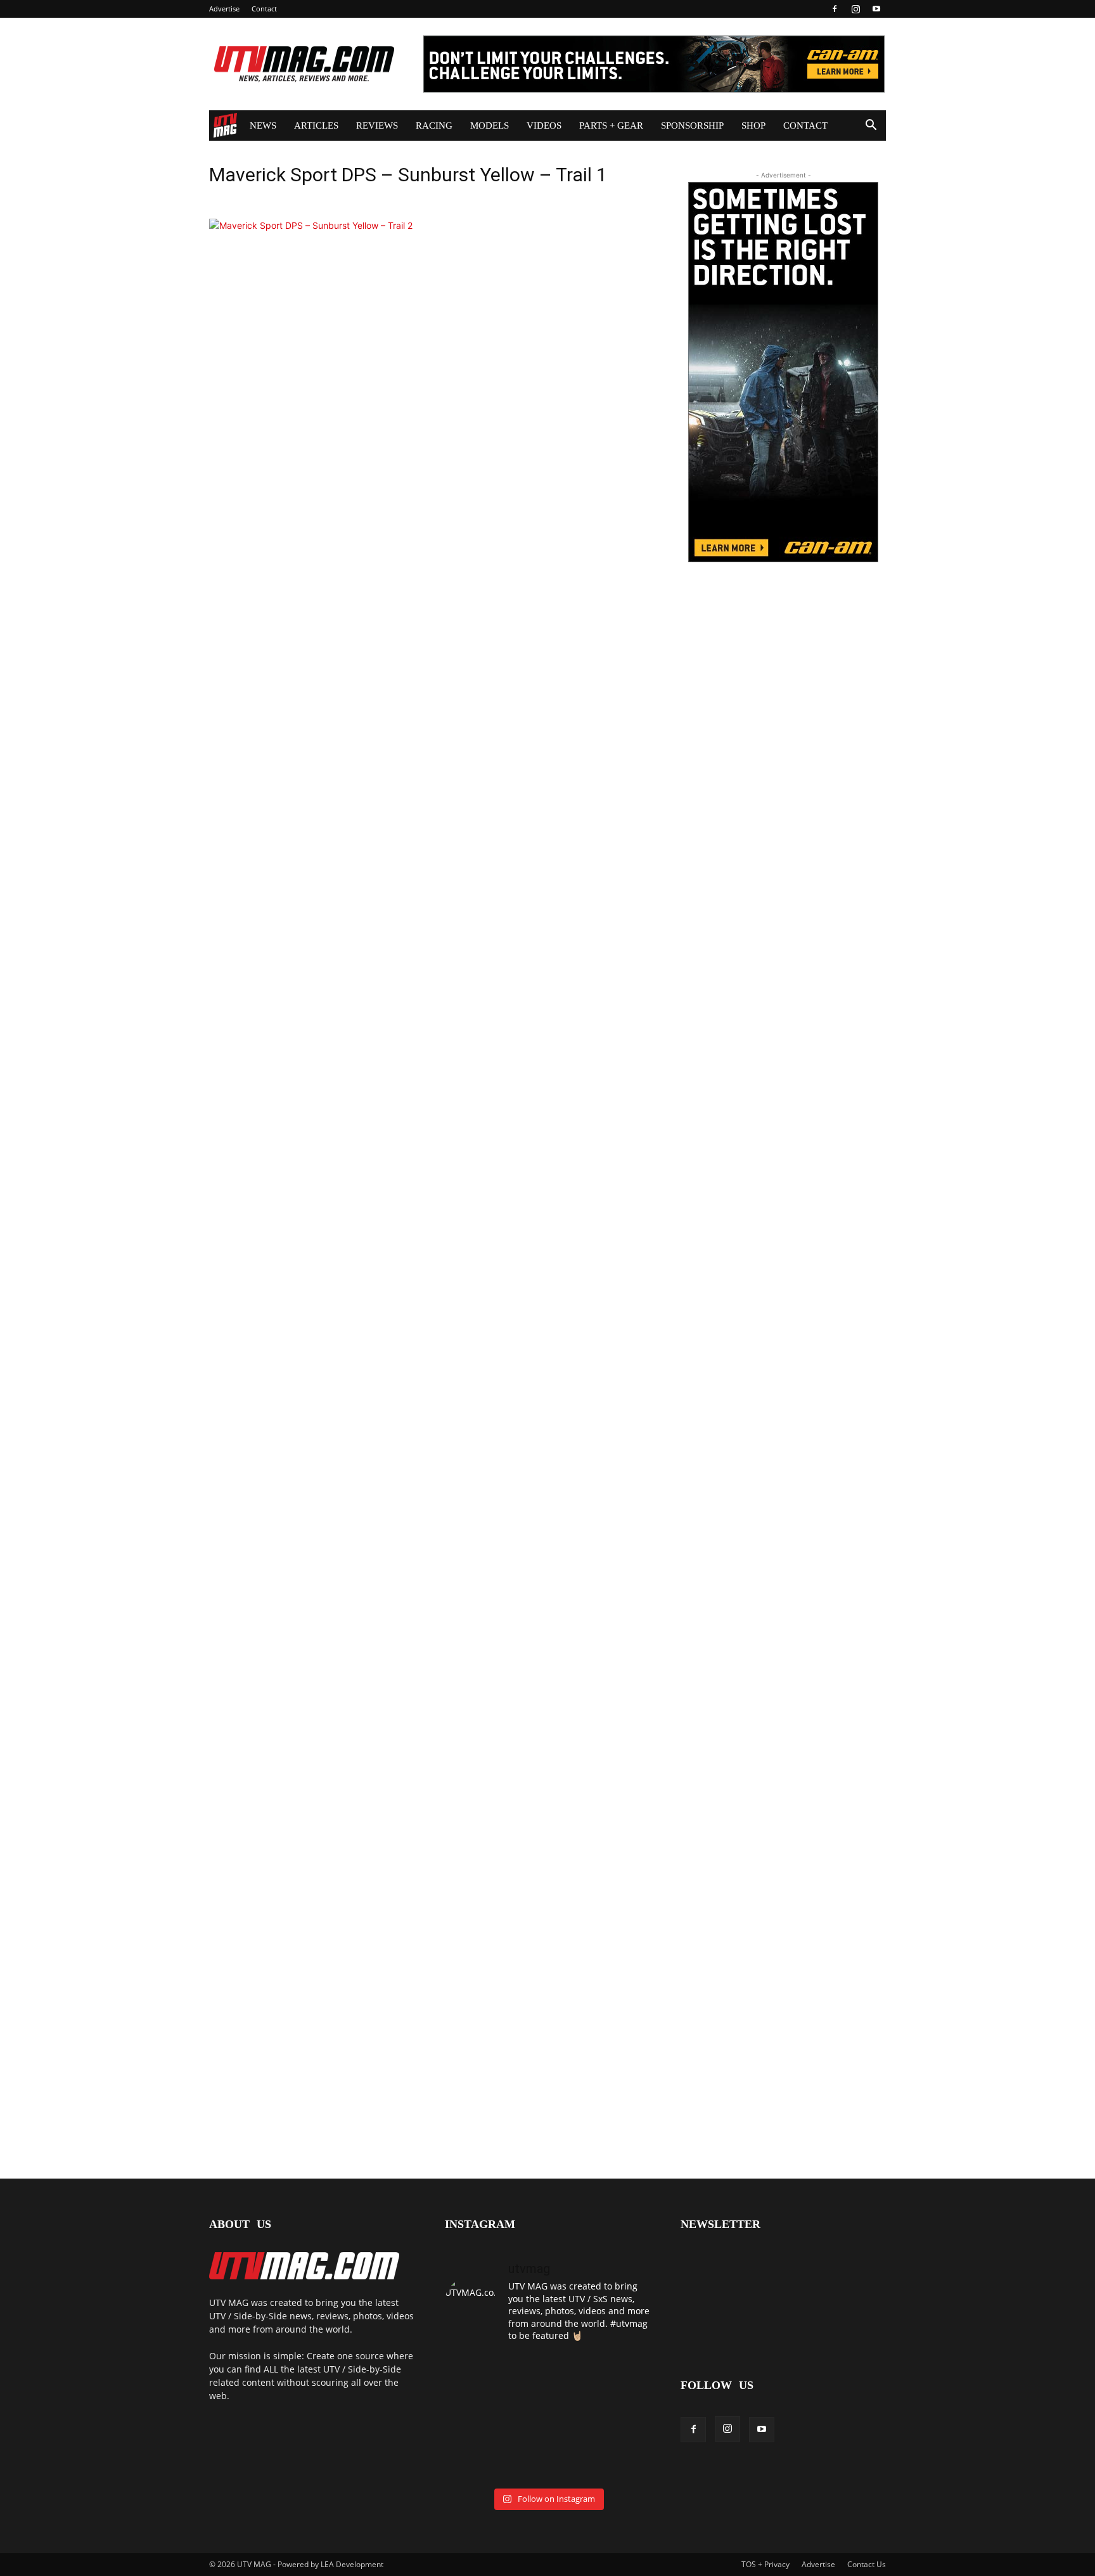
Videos (544, 126)
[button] (871, 126)
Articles (316, 126)
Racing (434, 126)
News (263, 126)
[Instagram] (855, 9)
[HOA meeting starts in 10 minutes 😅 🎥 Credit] (618, 2375)
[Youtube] (876, 9)
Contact (264, 9)
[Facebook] (835, 9)
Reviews (377, 126)
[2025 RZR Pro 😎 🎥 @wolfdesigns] (547, 2460)
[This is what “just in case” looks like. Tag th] (547, 2375)
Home (225, 126)
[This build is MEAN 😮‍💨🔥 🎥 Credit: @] (477, 2460)
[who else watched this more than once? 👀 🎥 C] (618, 2418)
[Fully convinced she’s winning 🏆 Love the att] (477, 2375)
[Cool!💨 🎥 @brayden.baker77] (618, 2460)
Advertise (224, 9)
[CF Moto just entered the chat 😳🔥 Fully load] (547, 2418)
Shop (753, 126)
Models (490, 126)
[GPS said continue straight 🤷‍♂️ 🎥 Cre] (477, 2418)
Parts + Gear (611, 126)
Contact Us (867, 2564)
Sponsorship (692, 126)
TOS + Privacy (765, 2564)
